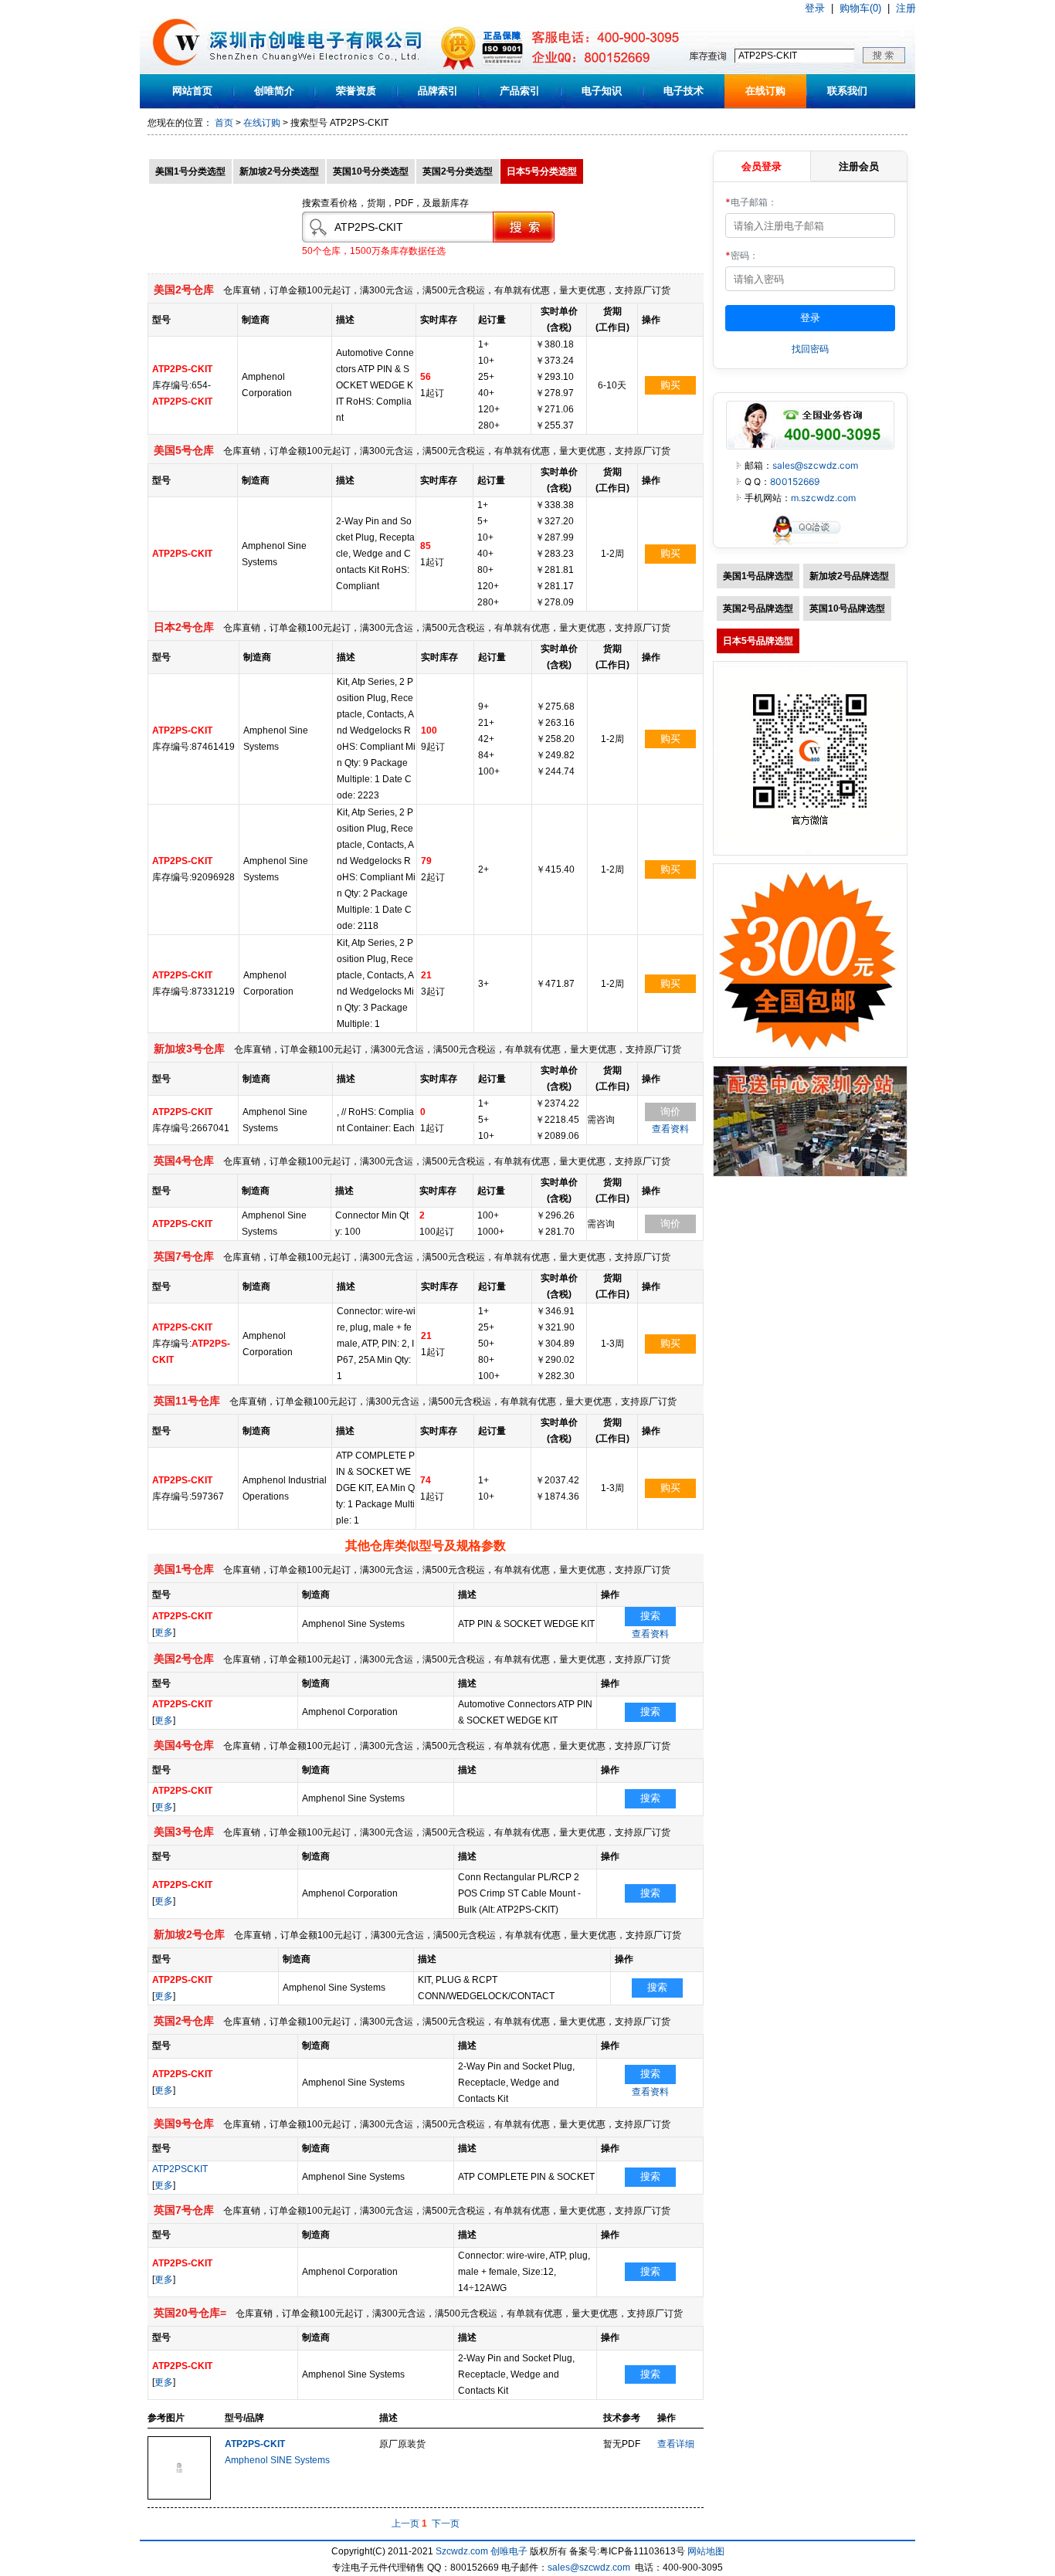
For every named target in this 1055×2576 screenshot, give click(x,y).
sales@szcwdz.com (815, 465)
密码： (742, 255)
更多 (164, 1632)
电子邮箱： (751, 202)
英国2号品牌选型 (758, 608)
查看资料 (670, 1129)
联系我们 (847, 91)
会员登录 (762, 166)
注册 (906, 8)
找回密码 (810, 349)
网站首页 (192, 91)
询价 (670, 1112)
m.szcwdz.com (823, 498)
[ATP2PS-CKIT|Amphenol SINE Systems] (179, 2496)
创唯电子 (509, 2551)
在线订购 (765, 91)
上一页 (405, 2523)
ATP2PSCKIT (180, 2169)
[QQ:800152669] (810, 544)
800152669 (795, 481)
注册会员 (859, 166)
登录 (815, 8)
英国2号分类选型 (458, 171)
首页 (224, 123)
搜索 (650, 1616)
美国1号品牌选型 (758, 576)
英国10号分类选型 (371, 171)
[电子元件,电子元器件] (176, 71)
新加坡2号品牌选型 (849, 576)
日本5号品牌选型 (758, 641)
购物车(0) (860, 8)
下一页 (446, 2523)
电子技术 (684, 91)
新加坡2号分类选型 (279, 171)
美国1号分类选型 (190, 171)
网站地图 (706, 2551)
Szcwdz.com (462, 2551)
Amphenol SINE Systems (277, 2460)
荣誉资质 (356, 91)
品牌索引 (438, 91)
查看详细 (676, 2444)
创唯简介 (274, 91)
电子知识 (602, 91)
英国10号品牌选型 (847, 608)
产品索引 (520, 91)
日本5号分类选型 (542, 171)
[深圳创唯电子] (810, 1174)
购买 (670, 385)
